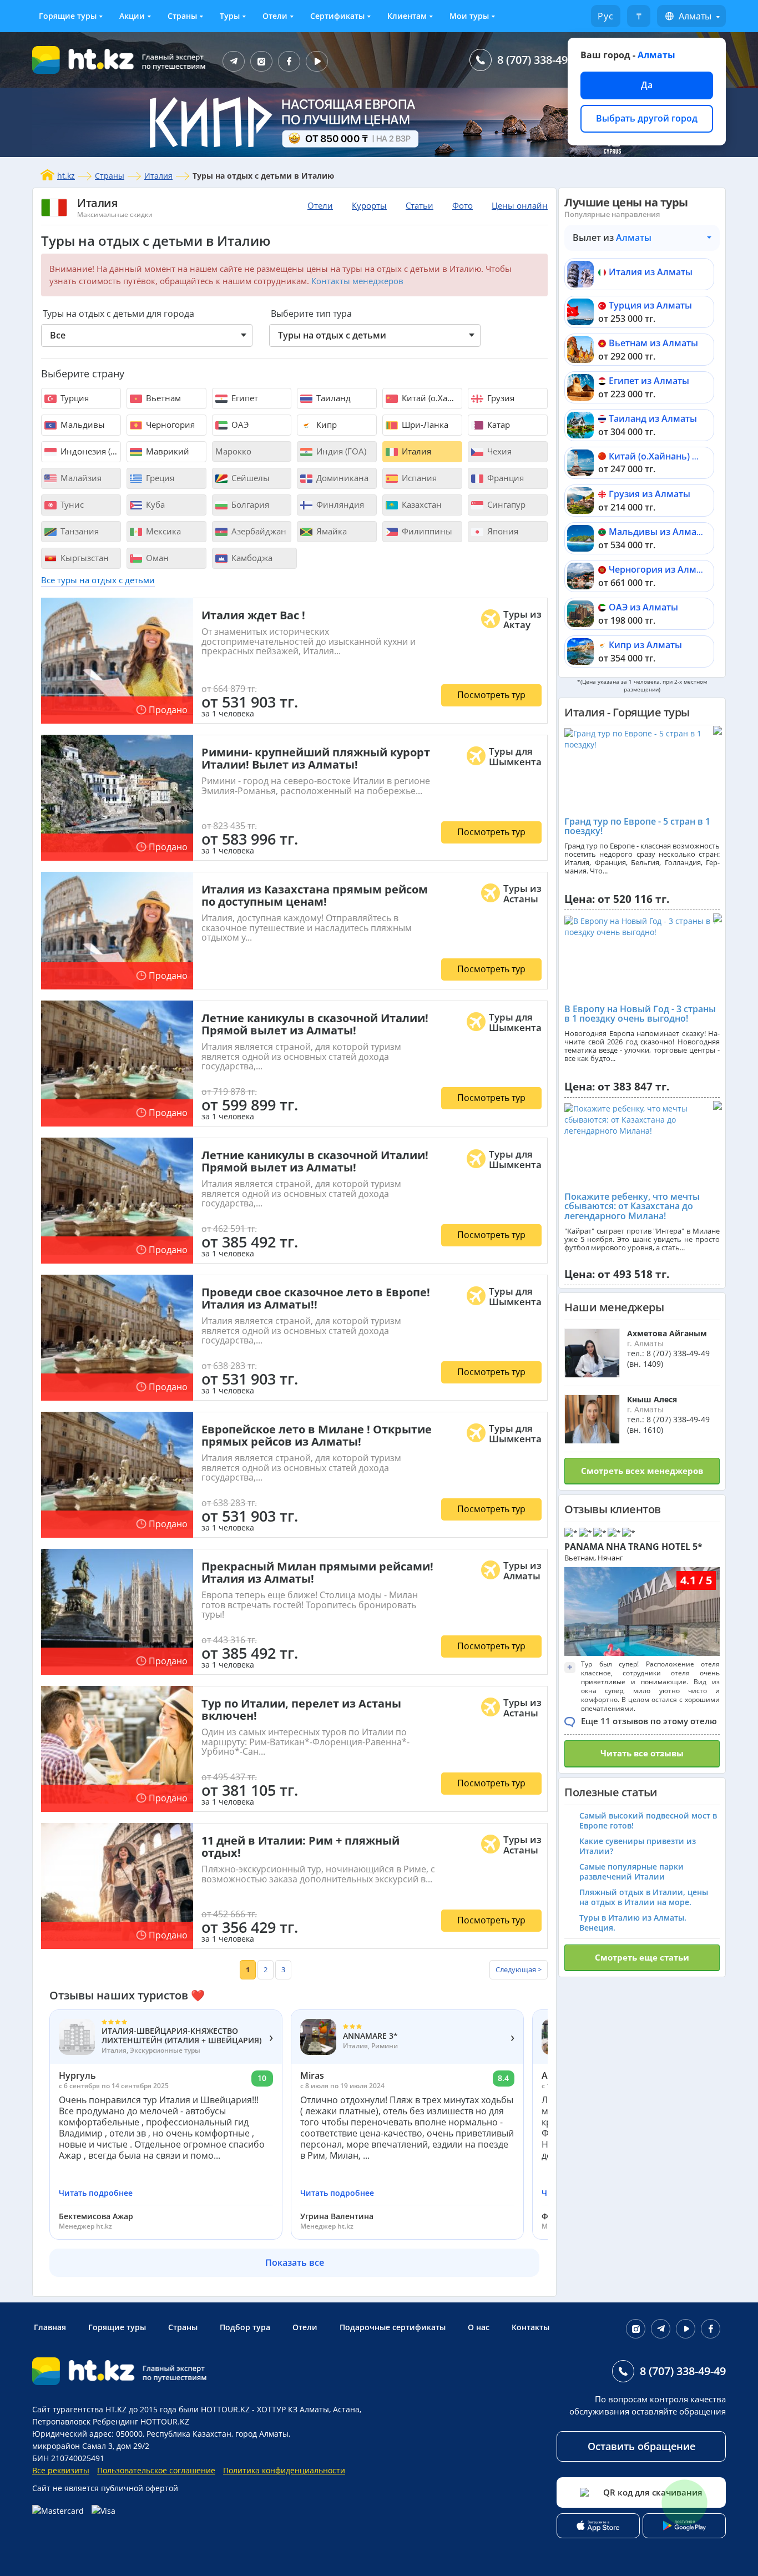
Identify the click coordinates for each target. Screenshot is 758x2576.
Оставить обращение (641, 2446)
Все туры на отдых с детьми (98, 580)
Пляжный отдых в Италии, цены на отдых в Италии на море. (644, 1897)
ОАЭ (239, 425)
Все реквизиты (61, 2470)
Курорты (369, 205)
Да (647, 85)
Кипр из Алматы (645, 645)
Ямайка (330, 531)
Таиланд (332, 398)
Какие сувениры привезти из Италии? (638, 1846)
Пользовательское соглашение (156, 2470)
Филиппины (426, 531)
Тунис (71, 504)
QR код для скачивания (653, 2492)
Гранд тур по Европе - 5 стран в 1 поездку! (637, 826)
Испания (418, 478)
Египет (244, 398)
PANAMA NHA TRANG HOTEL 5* (633, 1547)
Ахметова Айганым (667, 1333)
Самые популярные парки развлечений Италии (631, 1872)
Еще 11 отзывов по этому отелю (649, 1721)
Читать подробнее (96, 2193)
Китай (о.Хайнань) (431, 398)
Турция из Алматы (650, 305)
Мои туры (469, 16)
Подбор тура (245, 2327)
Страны (182, 16)
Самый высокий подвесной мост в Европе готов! (648, 1820)
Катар (497, 425)
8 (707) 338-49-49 (540, 60)
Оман (156, 558)
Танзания (79, 531)
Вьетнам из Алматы (653, 343)
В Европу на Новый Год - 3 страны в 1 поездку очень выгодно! (640, 1014)
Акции (132, 16)
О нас (479, 2327)
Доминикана (341, 478)
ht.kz (66, 176)
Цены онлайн (520, 205)
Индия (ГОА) (340, 451)
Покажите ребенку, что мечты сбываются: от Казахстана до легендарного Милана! (632, 1206)
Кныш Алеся (652, 1399)
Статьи (420, 205)
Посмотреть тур (491, 695)
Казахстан (421, 504)
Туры (230, 16)
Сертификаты (337, 16)
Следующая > (519, 1969)
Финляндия (339, 504)
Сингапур (505, 504)
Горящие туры (68, 16)
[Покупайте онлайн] (77, 2511)
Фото (463, 205)
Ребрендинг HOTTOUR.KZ (141, 2421)
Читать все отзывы (642, 1753)
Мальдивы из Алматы (658, 532)
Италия (158, 176)
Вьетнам (162, 398)
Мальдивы (82, 425)
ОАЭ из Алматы (643, 607)
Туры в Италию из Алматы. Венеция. (633, 1923)
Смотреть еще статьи (642, 1957)
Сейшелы (249, 478)
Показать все (295, 2262)
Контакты (530, 2327)
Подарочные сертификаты (393, 2327)
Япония (502, 531)
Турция (74, 398)
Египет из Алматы (649, 381)
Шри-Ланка (424, 425)
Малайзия (80, 478)
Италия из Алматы (651, 272)
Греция (159, 478)
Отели (275, 16)
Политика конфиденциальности (284, 2470)
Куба (154, 504)
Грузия (500, 398)
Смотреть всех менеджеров (642, 1471)
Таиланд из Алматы (653, 418)
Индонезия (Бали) (90, 451)
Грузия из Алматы (650, 494)
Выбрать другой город (647, 118)
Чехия (498, 451)
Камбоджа (251, 558)
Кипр (325, 425)
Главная (50, 2327)
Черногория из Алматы (661, 569)
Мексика (162, 531)
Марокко (233, 451)
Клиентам (407, 16)
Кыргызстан (84, 558)
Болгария (249, 504)
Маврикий (166, 451)
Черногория (169, 425)
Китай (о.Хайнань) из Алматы (674, 456)
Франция (504, 478)
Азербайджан (258, 531)
